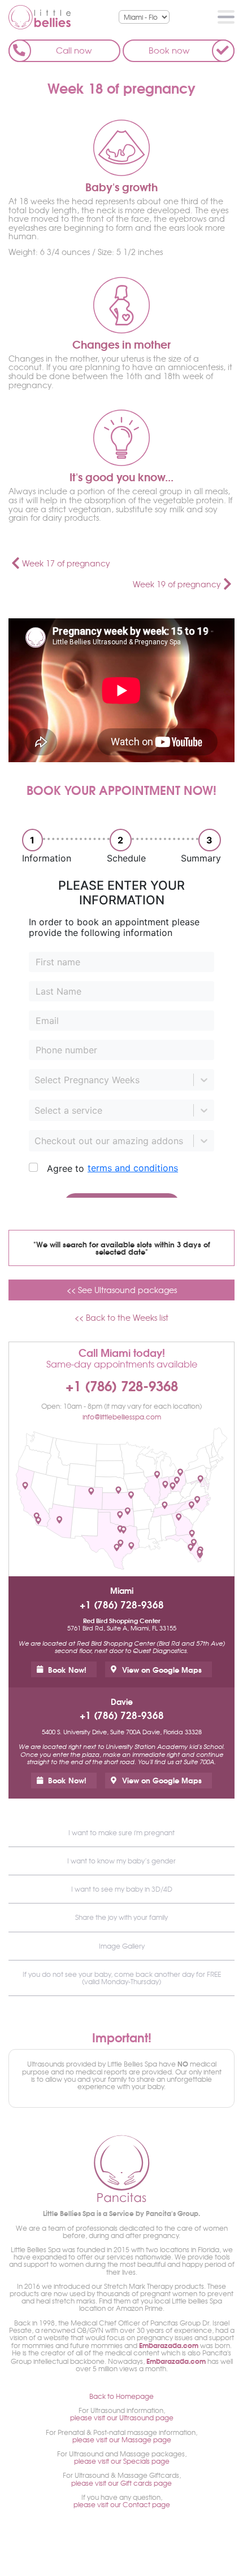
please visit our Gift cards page (121, 2483)
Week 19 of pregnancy (177, 584)
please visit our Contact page (122, 2504)
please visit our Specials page (122, 2461)
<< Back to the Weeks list (121, 1318)
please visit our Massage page (122, 2439)
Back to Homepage (121, 2396)
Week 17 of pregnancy (66, 563)
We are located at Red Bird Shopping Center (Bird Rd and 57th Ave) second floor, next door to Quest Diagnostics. (122, 1647)
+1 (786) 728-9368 (122, 1385)
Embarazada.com (169, 2345)
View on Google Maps (162, 1669)
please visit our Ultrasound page (122, 2417)
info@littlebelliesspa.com (122, 1417)
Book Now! (67, 1669)
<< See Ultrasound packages (122, 1290)
